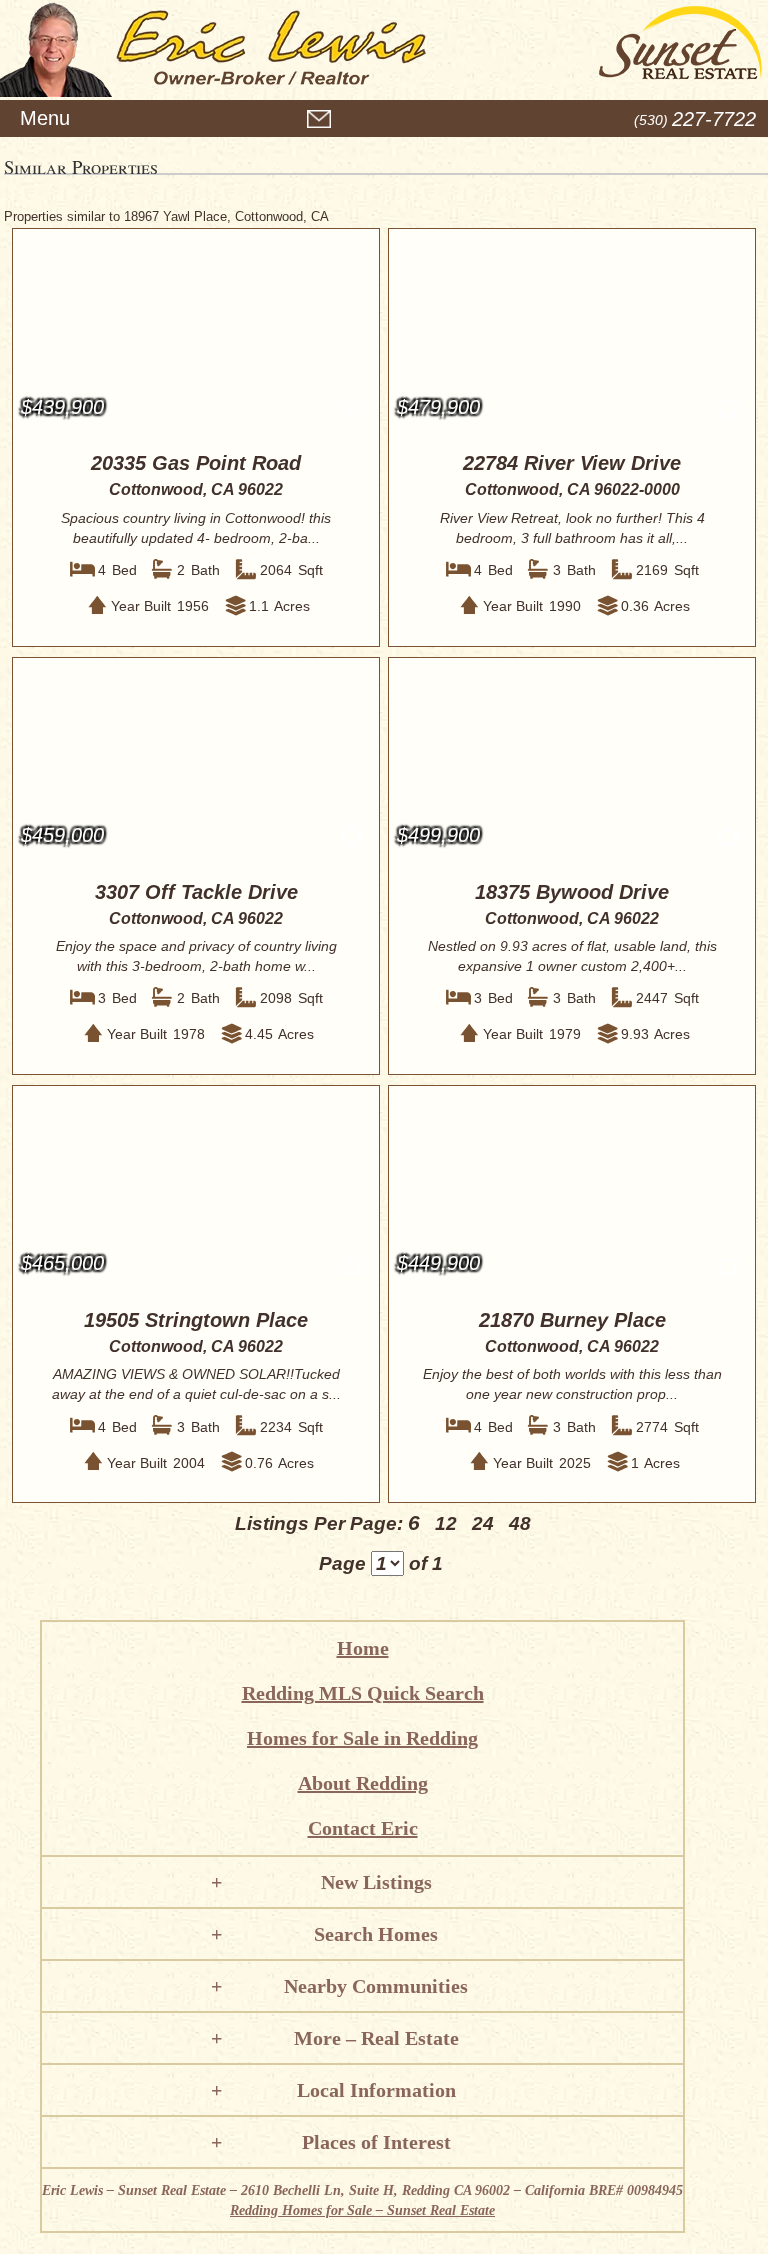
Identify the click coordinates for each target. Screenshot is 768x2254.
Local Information (376, 2090)
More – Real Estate (376, 2038)
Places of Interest (376, 2142)
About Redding (363, 1783)
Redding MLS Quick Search (363, 1693)
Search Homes (376, 1934)
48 (520, 1523)
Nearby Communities (376, 1986)
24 (483, 1523)
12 (446, 1523)
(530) (695, 120)
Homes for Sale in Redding (362, 1738)
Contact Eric (363, 1828)
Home (363, 1648)
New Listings (376, 1882)
